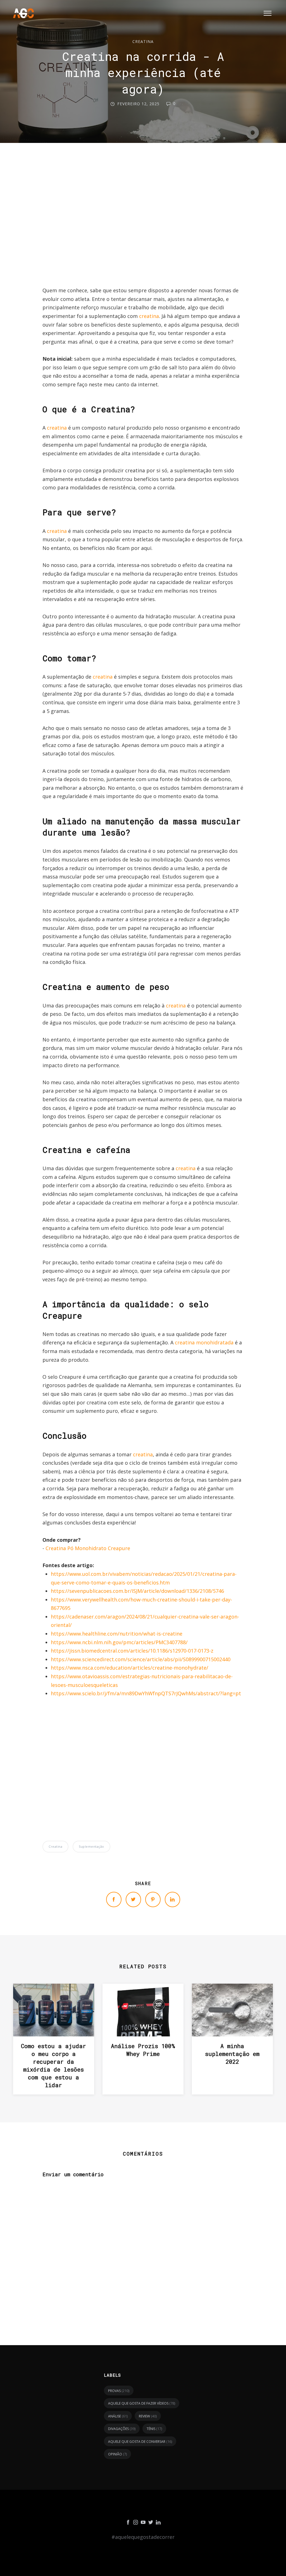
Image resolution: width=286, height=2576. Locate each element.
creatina (143, 41)
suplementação (91, 1846)
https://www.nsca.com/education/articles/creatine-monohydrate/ (130, 1668)
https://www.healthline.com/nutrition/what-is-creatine (117, 1634)
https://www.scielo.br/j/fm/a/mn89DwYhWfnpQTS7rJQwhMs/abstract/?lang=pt (146, 1693)
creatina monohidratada (204, 1342)
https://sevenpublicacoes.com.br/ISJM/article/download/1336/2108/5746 (137, 1591)
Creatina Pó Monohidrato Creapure (88, 1548)
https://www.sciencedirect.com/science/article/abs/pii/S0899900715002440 (141, 1659)
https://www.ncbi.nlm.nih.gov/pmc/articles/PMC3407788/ (119, 1642)
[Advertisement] (143, 220)
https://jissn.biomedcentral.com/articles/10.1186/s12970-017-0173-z (132, 1651)
